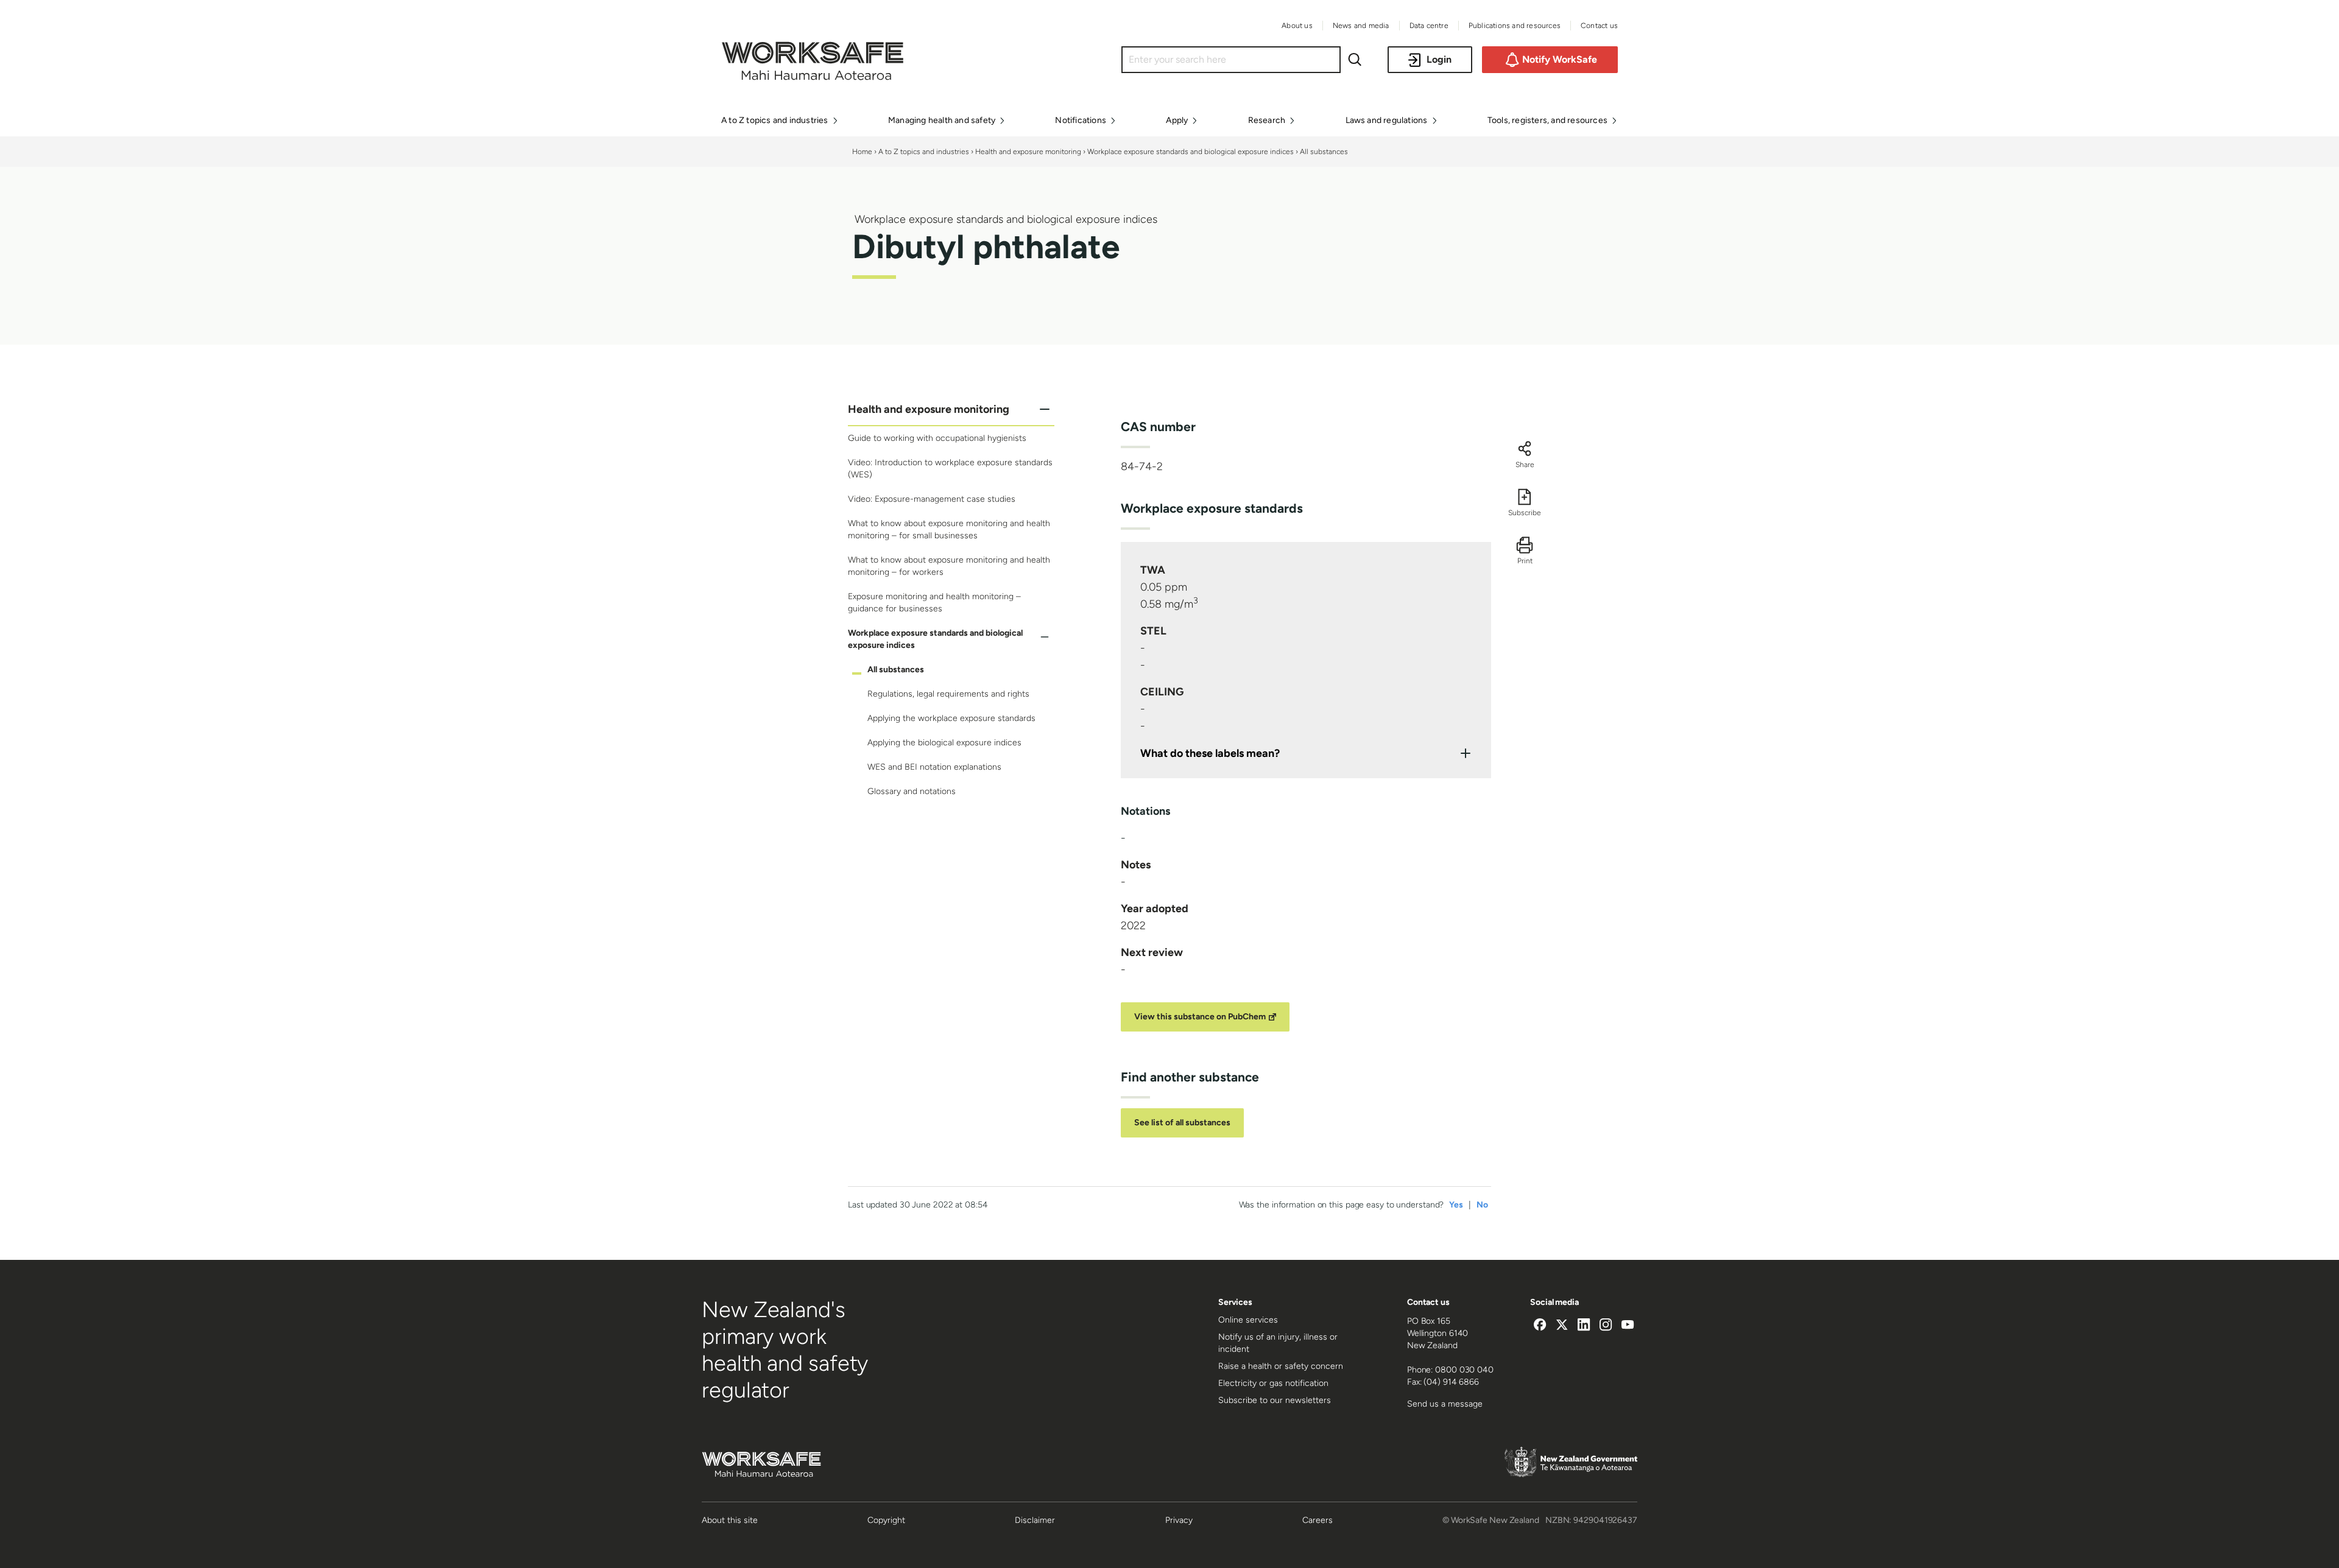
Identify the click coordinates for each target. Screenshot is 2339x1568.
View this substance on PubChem (1200, 1017)
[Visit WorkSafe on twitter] (1562, 1326)
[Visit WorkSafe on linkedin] (1584, 1326)
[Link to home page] (813, 77)
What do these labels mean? (1210, 753)
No (1482, 1205)
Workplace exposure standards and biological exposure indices (1191, 152)
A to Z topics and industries (924, 152)
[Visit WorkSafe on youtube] (1628, 1326)
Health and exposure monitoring (1028, 152)
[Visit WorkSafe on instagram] (1606, 1326)
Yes (1456, 1205)
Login (1439, 59)
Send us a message (1445, 1404)
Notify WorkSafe (1560, 59)
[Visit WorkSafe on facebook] (1540, 1326)
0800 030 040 (1464, 1370)
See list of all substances (1182, 1123)
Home (862, 152)
